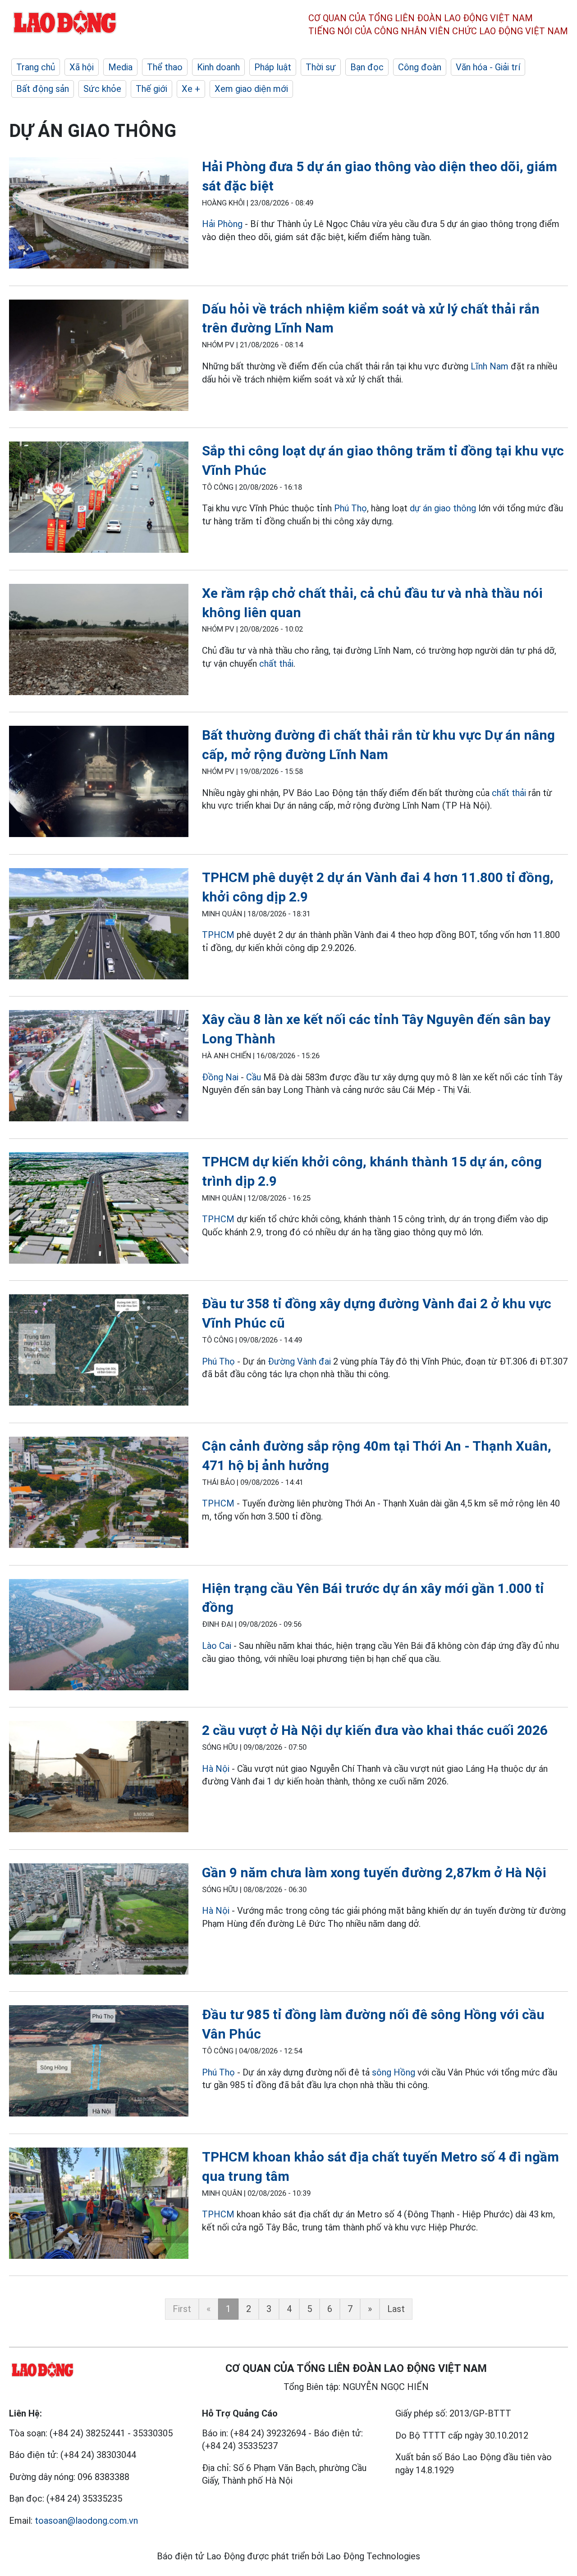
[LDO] (99, 215)
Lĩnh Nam (490, 366)
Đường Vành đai (299, 1361)
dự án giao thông (443, 508)
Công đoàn (420, 67)
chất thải (276, 664)
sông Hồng (394, 2072)
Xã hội (82, 67)
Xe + (191, 89)
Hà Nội (216, 1769)
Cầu (254, 1077)
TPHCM (218, 935)
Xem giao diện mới (251, 89)
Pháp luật (273, 67)
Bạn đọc (367, 67)
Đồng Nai (220, 1077)
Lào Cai (217, 1646)
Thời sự (321, 67)
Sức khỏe (102, 89)
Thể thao (165, 67)
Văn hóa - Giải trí (488, 67)
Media (120, 67)
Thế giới (151, 89)
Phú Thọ (350, 508)
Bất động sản (43, 89)
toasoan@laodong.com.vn (86, 2521)
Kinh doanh (218, 67)
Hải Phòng (222, 224)
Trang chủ (36, 67)
